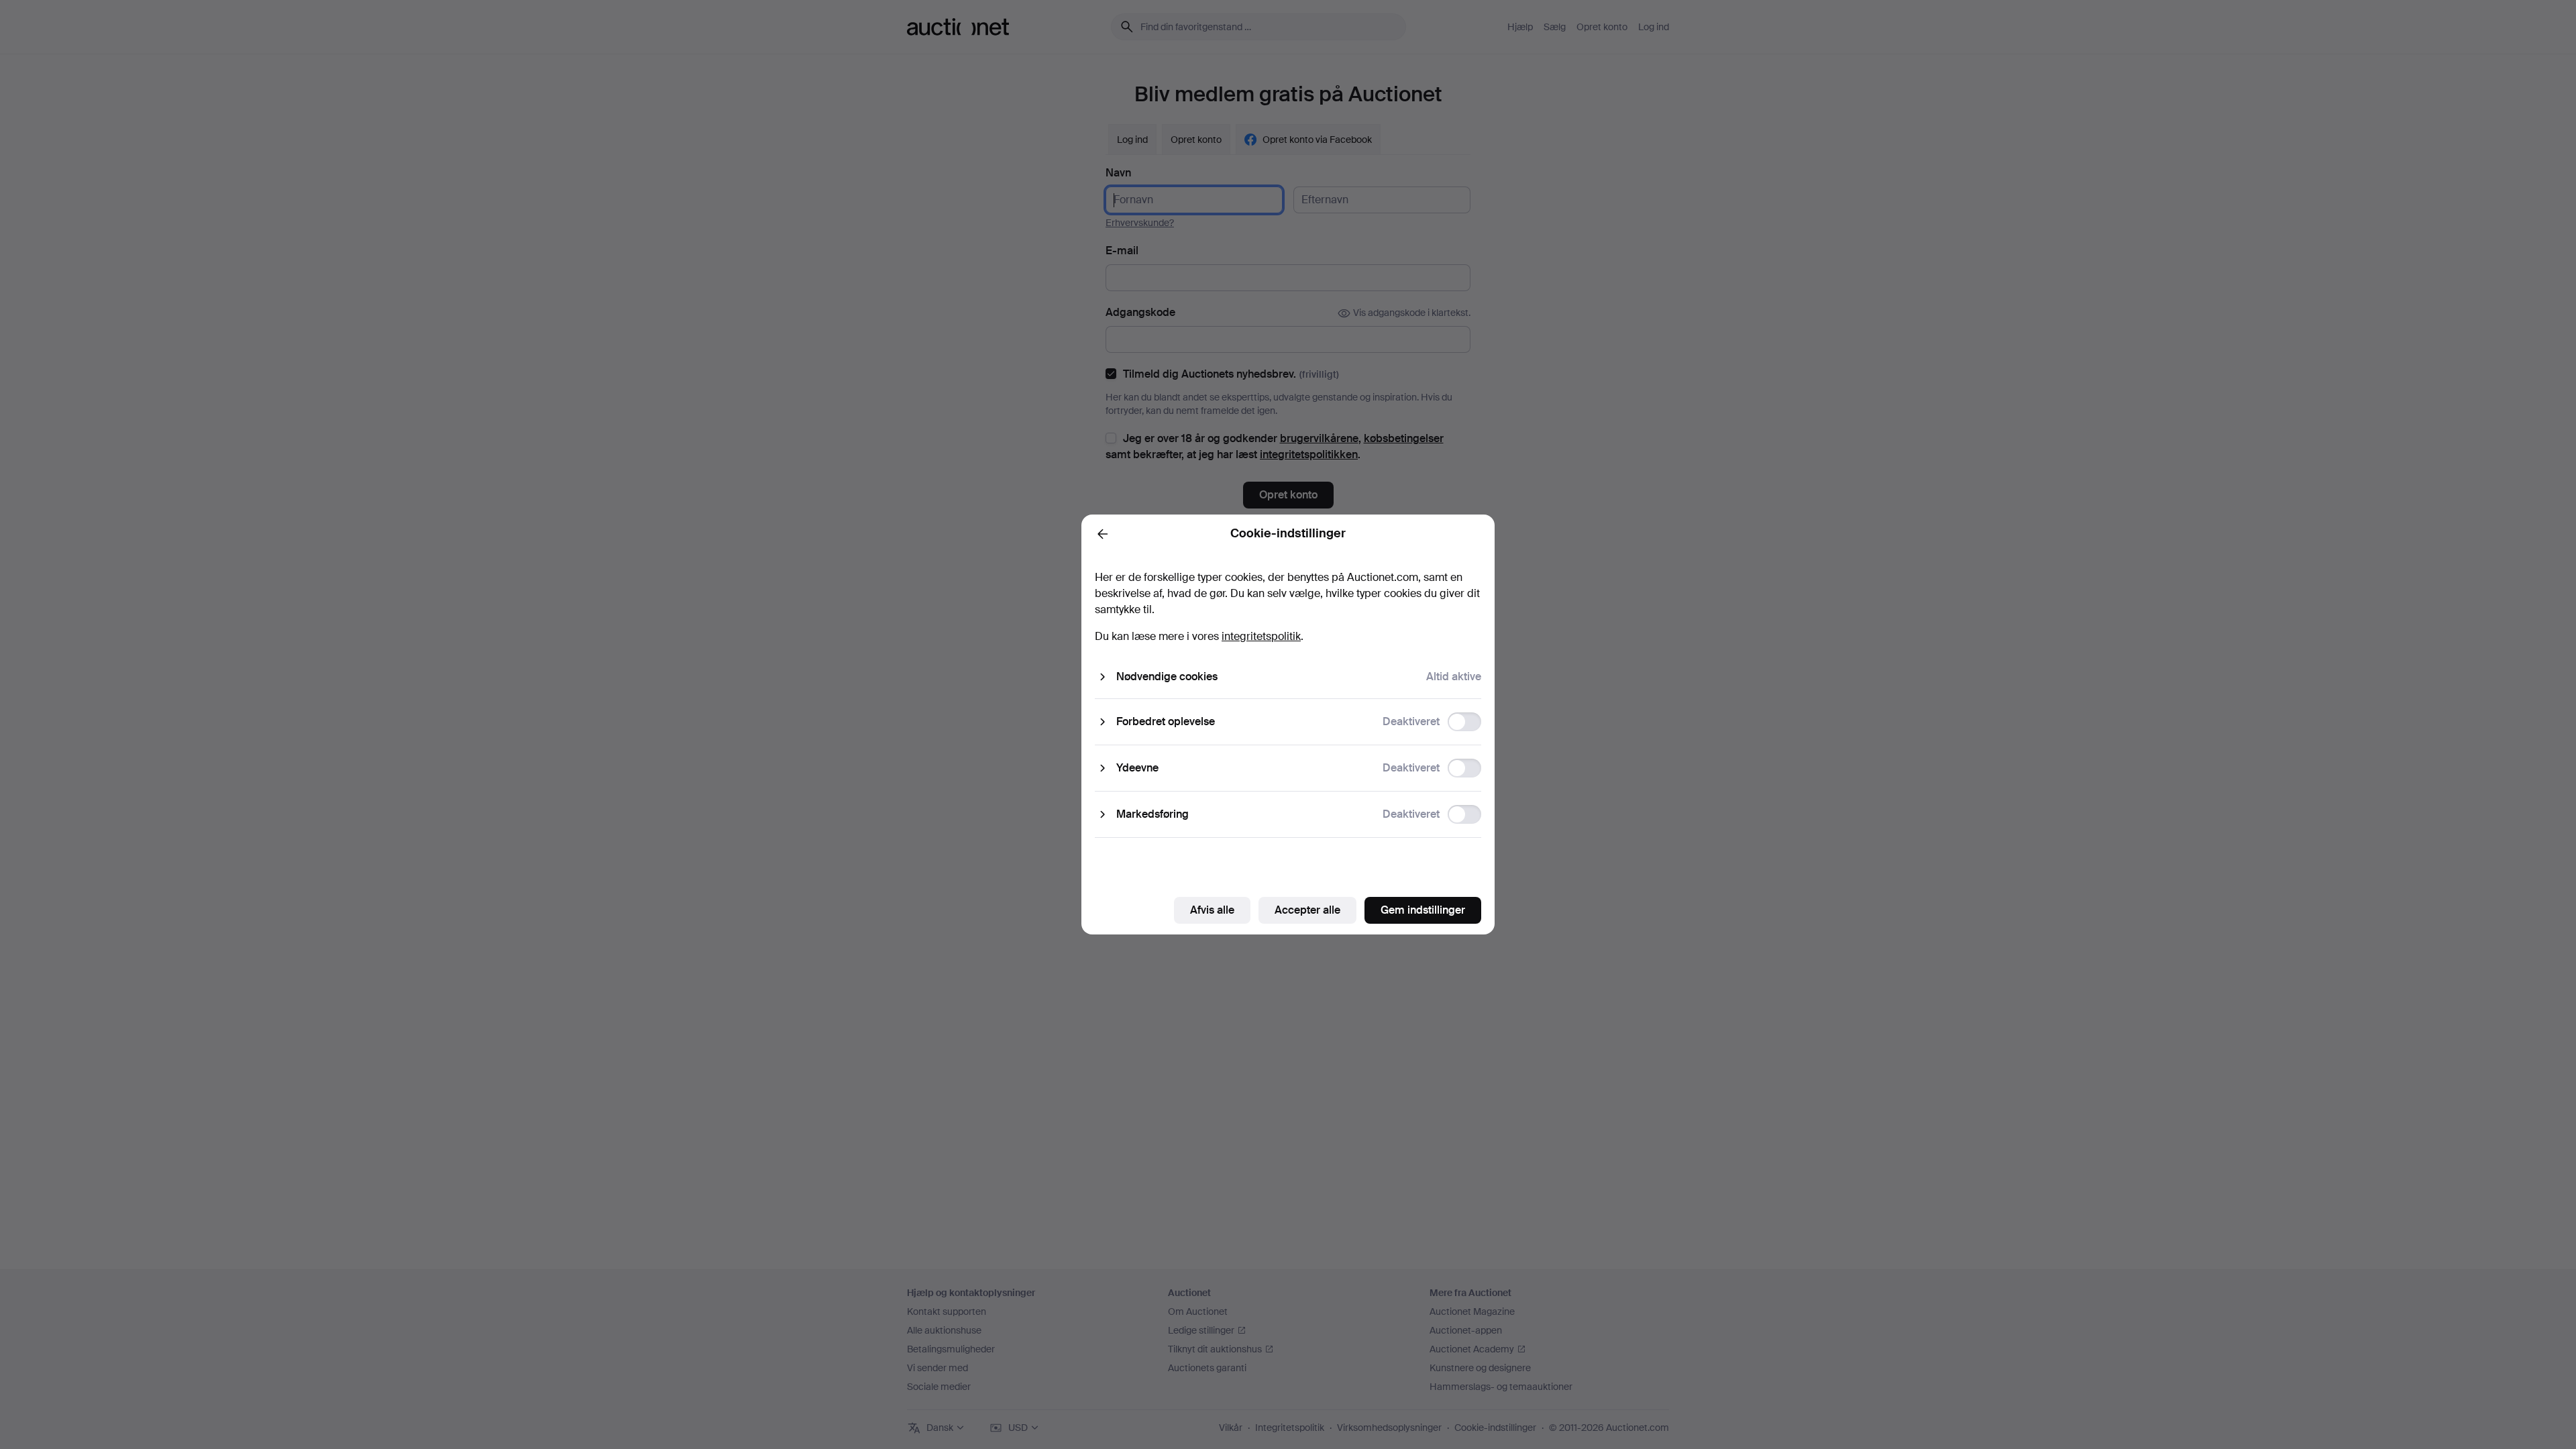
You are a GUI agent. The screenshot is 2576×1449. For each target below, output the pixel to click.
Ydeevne (1137, 768)
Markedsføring (1152, 814)
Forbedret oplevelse (1166, 721)
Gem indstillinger (1423, 910)
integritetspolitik (1261, 636)
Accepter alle (1307, 910)
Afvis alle (1212, 910)
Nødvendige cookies (1167, 677)
